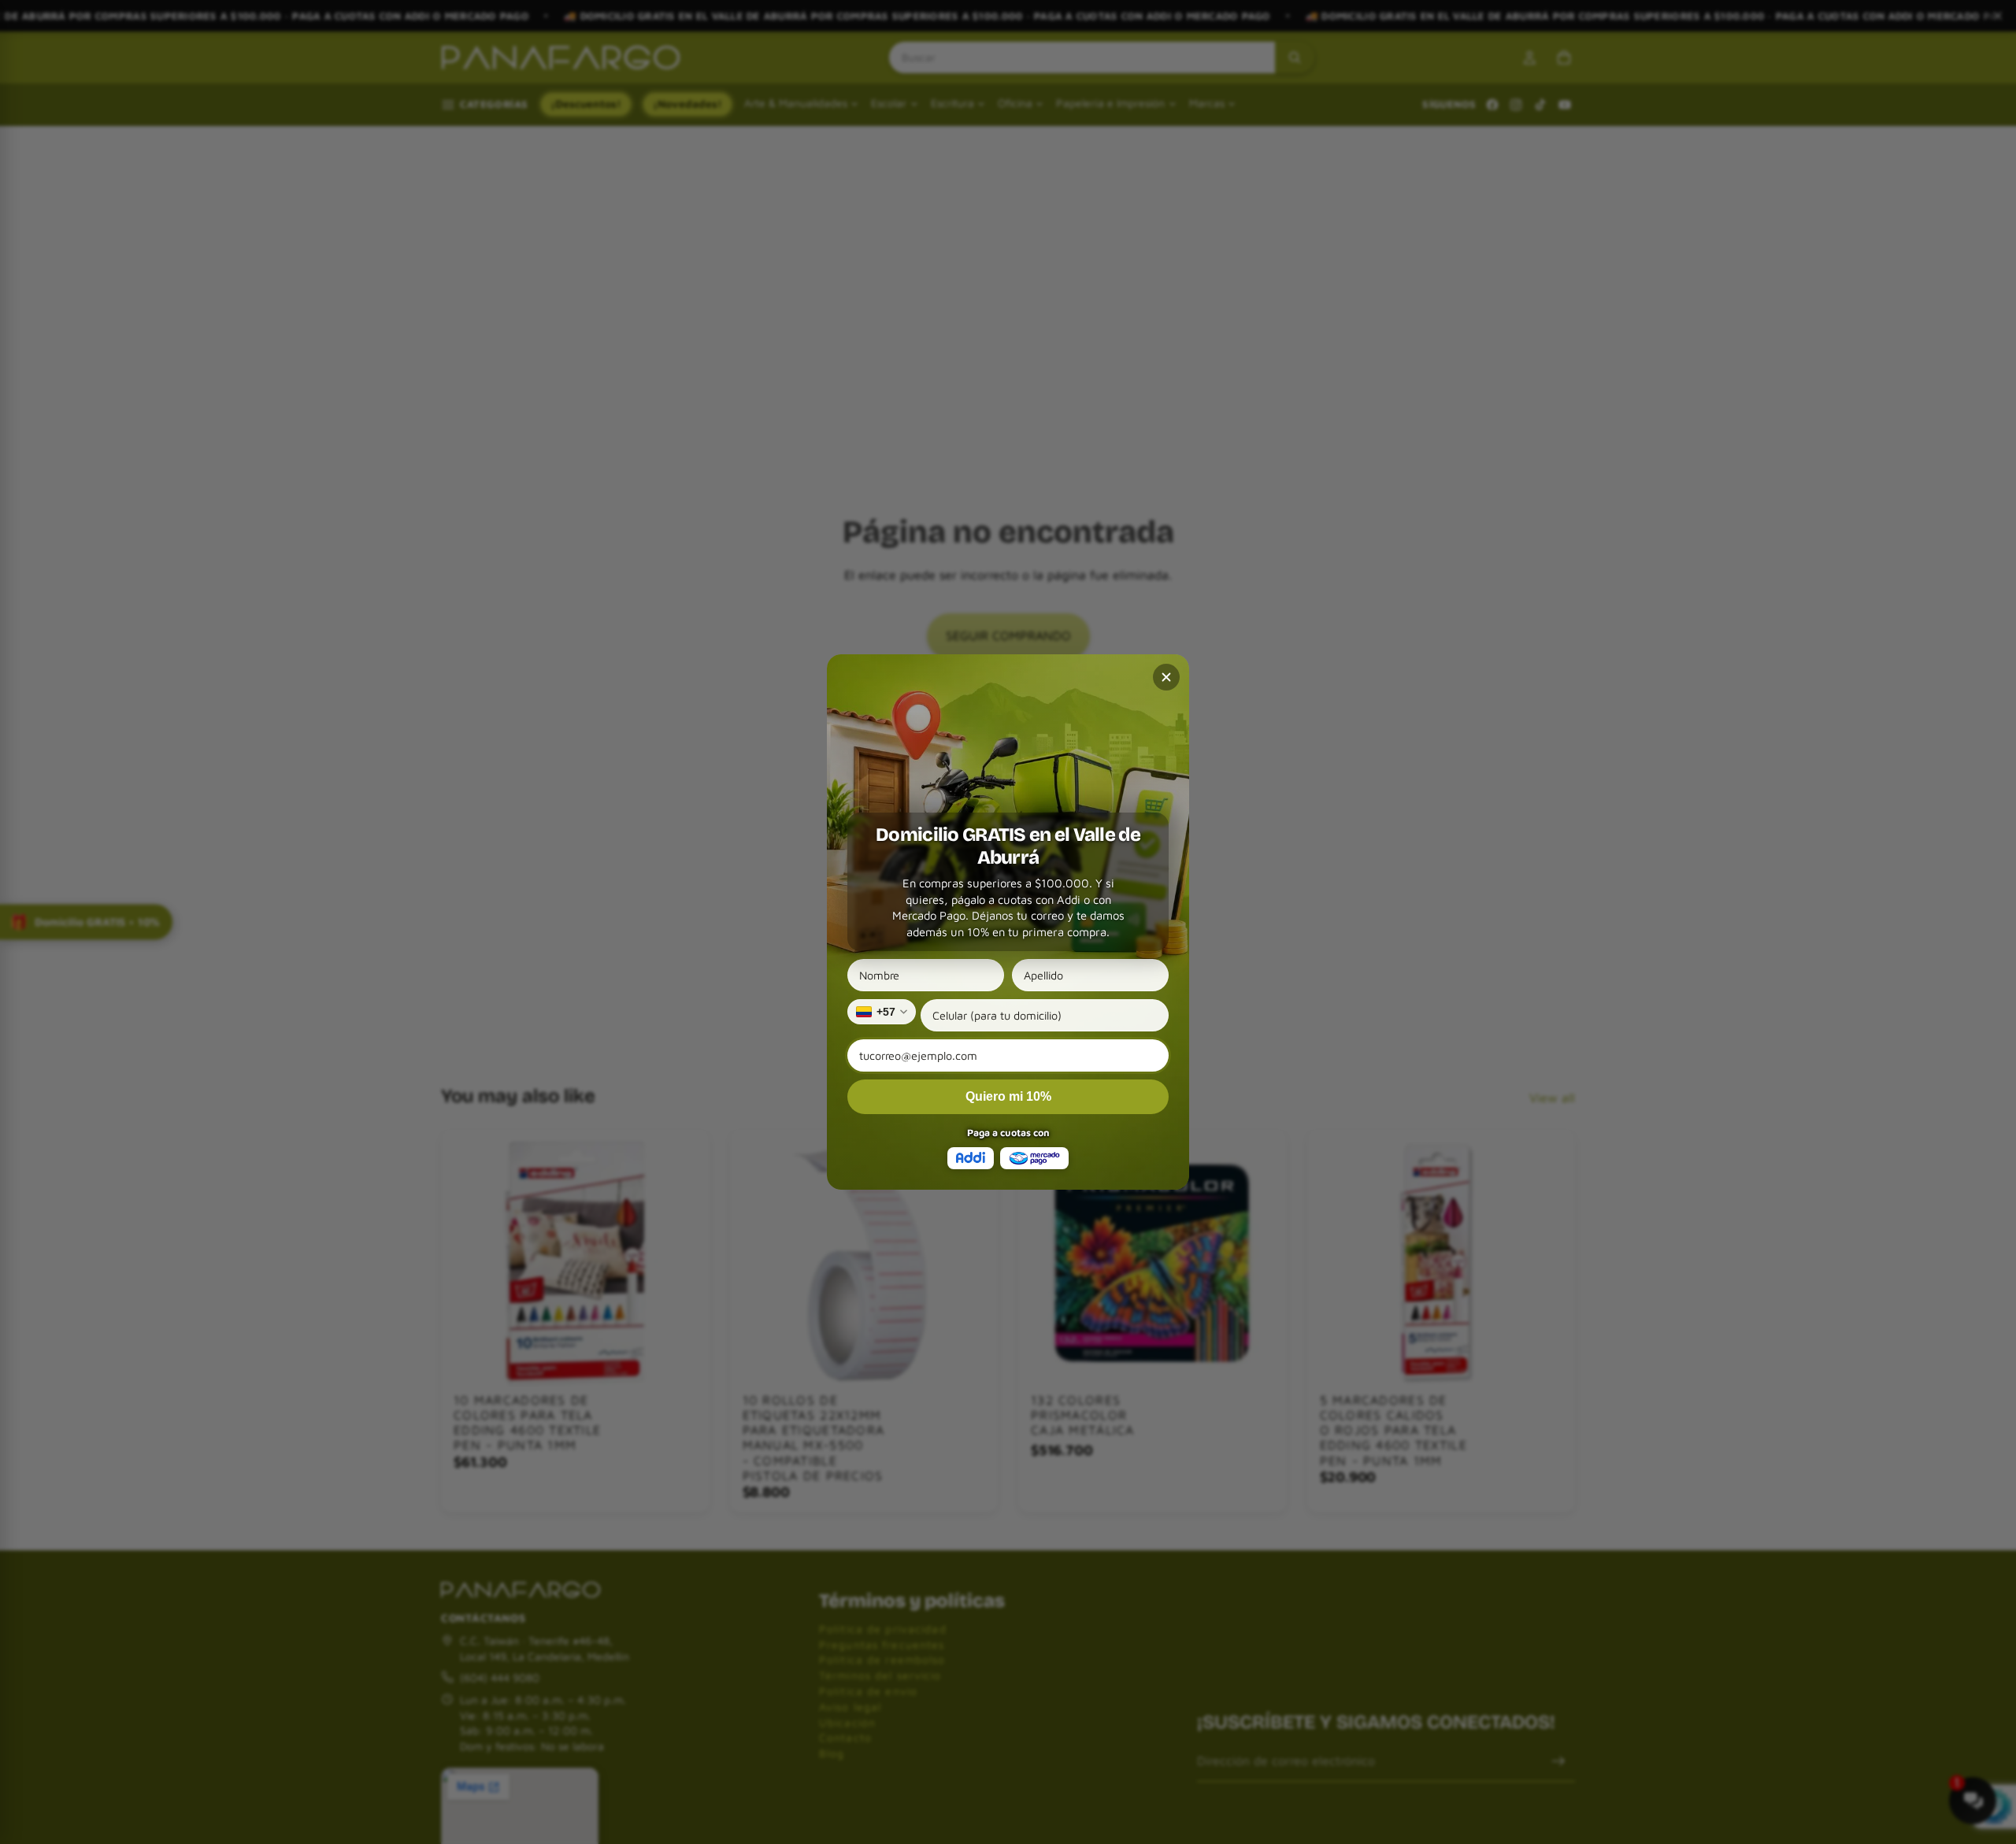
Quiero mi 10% (1008, 1096)
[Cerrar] (1166, 677)
